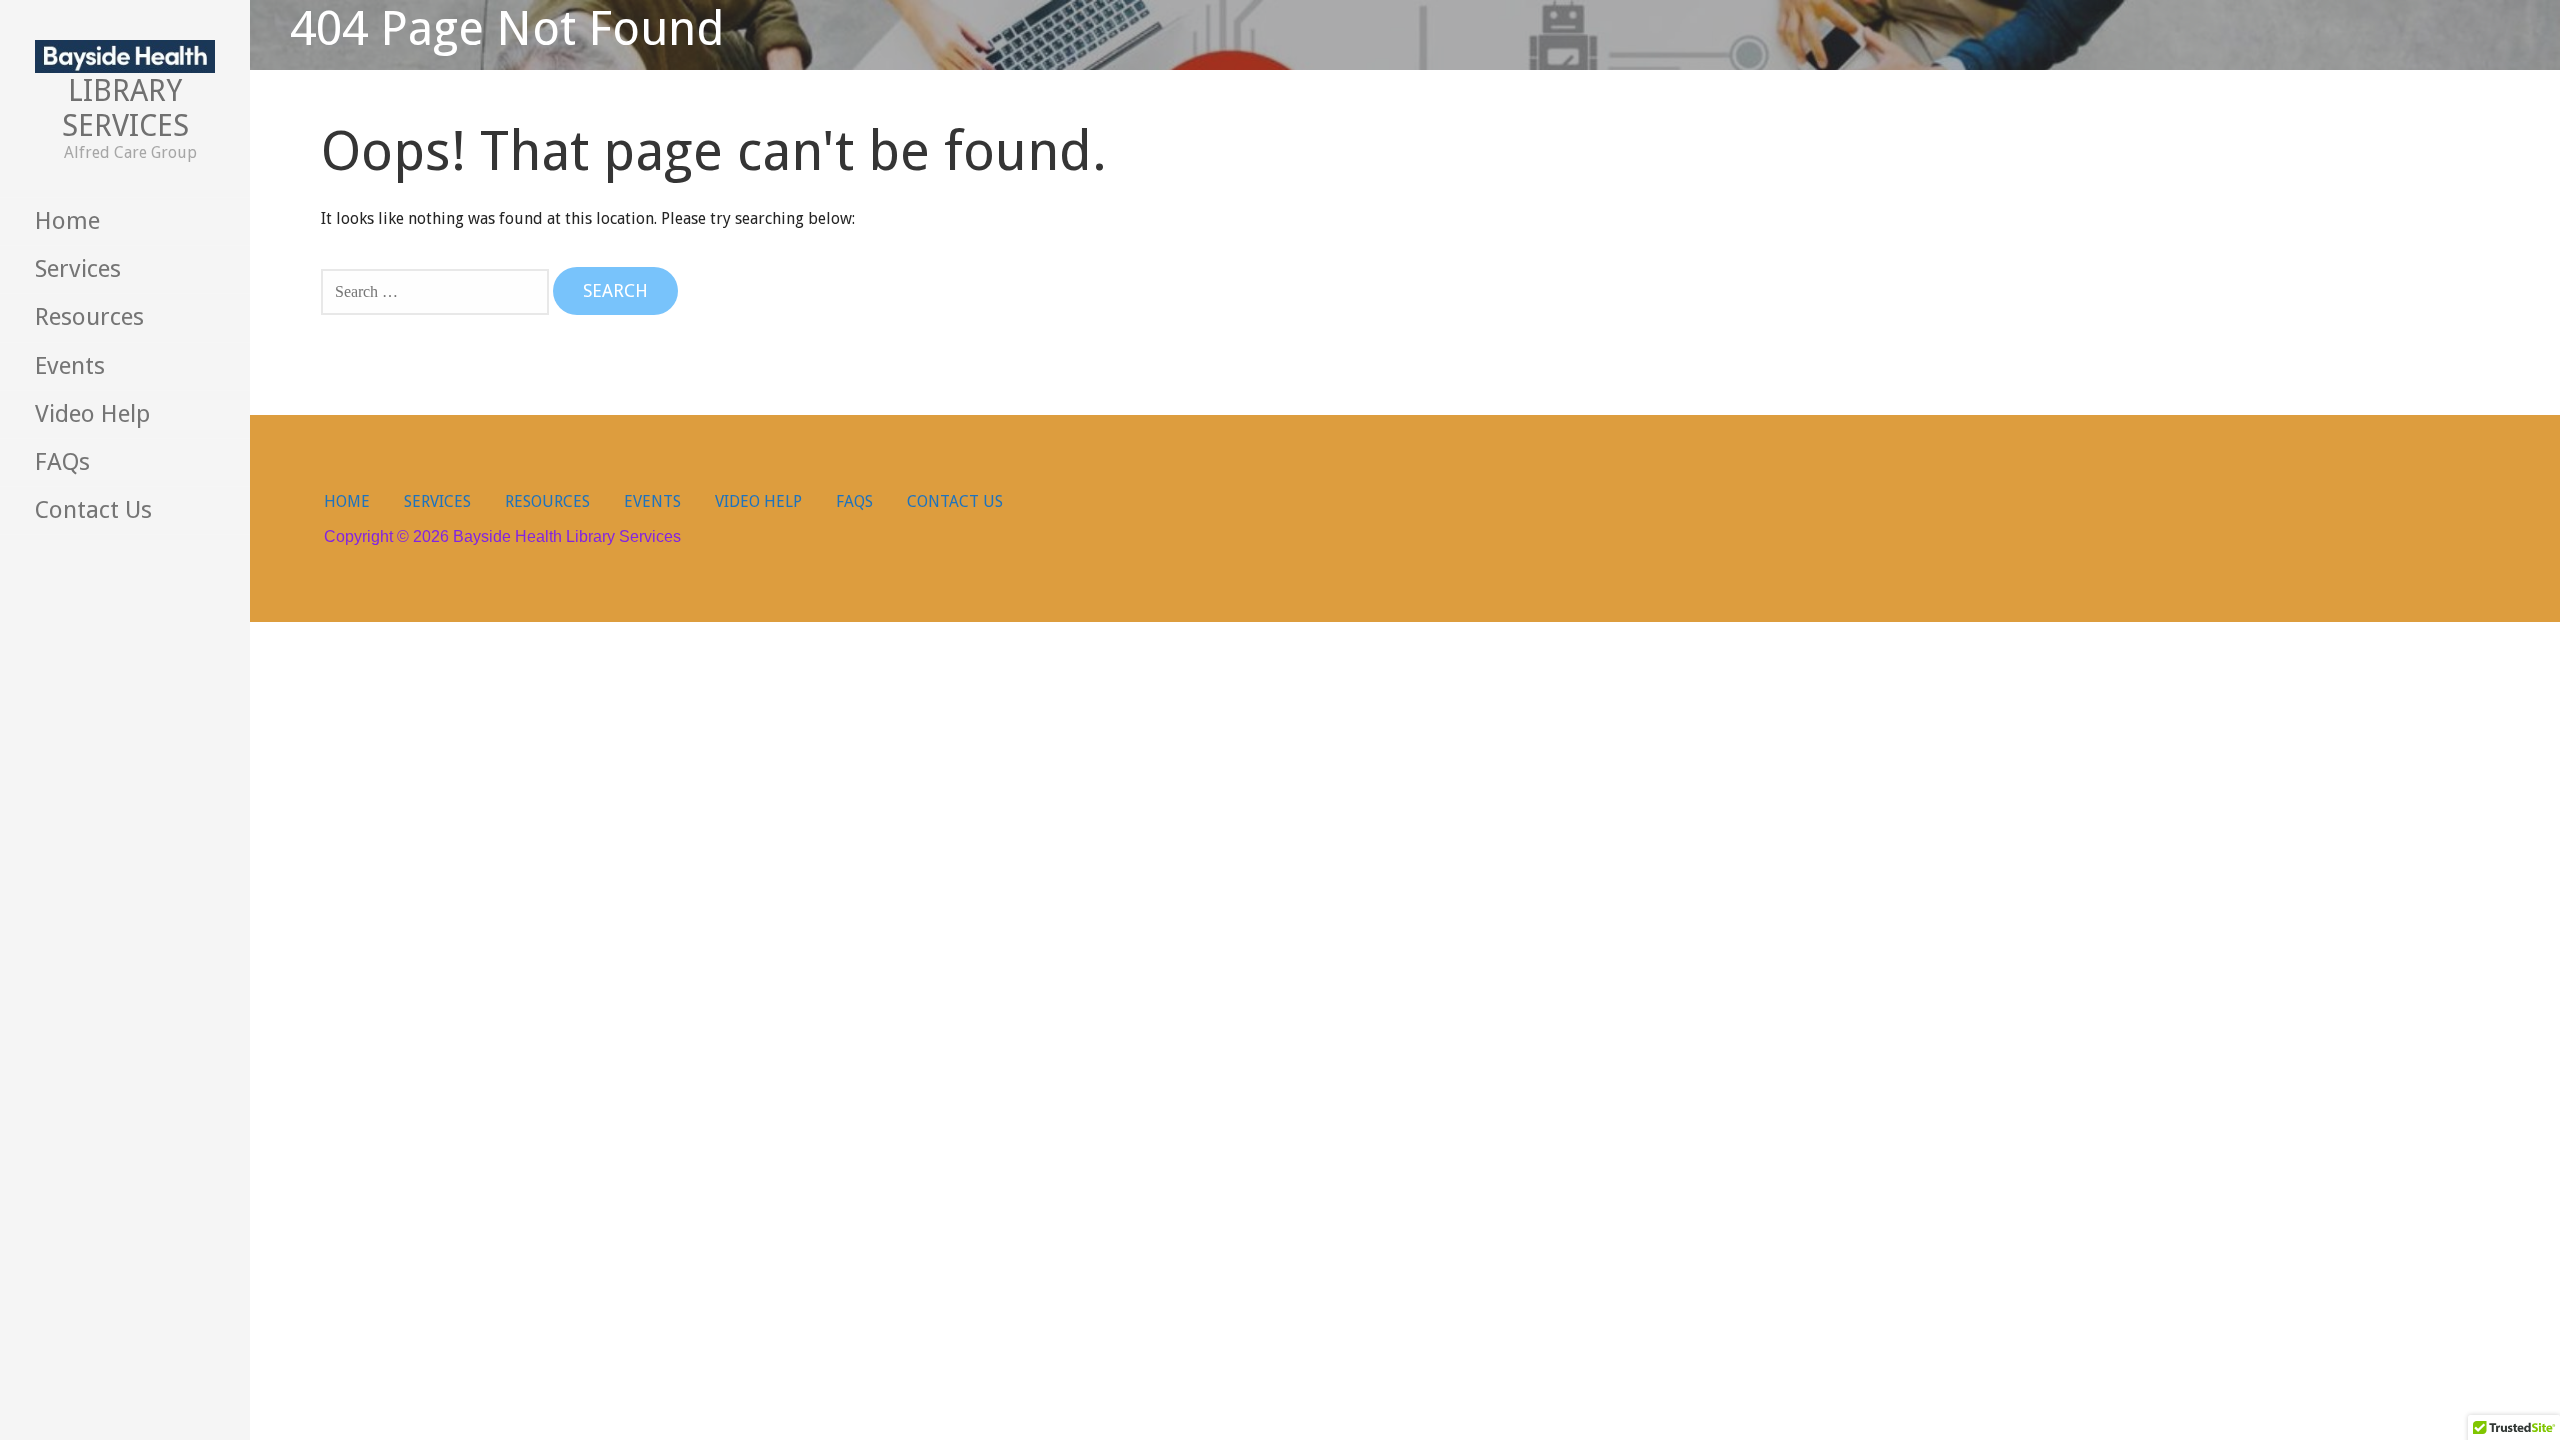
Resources (89, 317)
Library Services (125, 108)
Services (78, 269)
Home (67, 221)
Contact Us (93, 510)
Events (70, 366)
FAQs (62, 462)
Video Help (92, 414)
